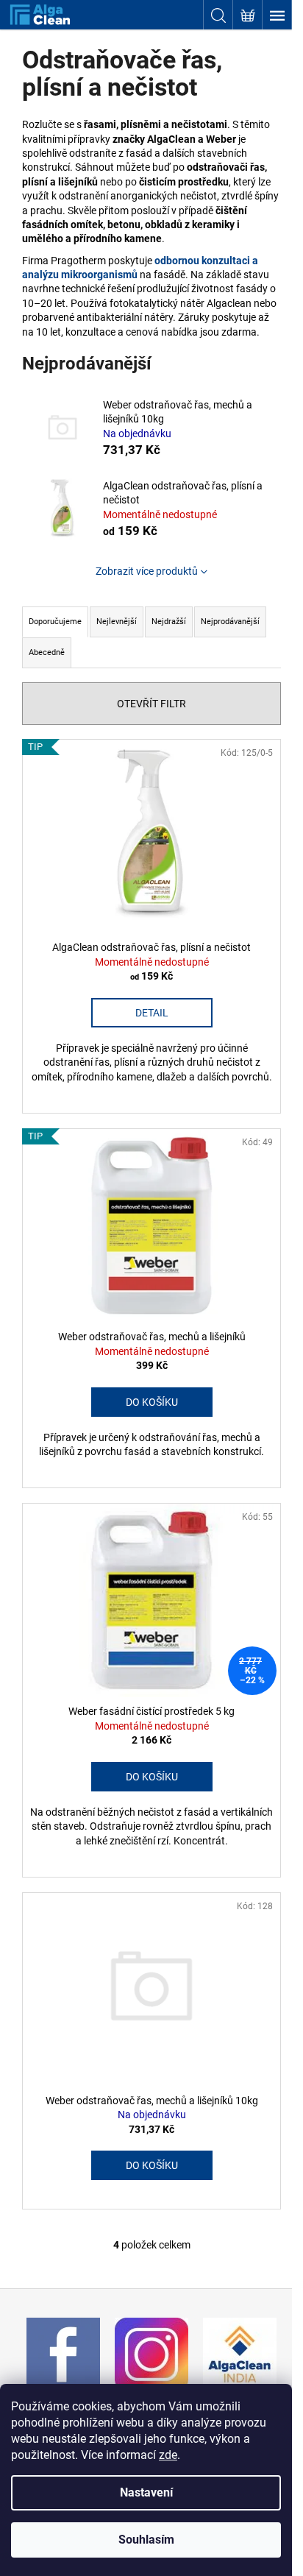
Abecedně (47, 652)
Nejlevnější (117, 622)
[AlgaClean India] (240, 2353)
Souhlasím (146, 2540)
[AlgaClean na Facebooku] (63, 2353)
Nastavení (146, 2492)
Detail (152, 1013)
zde (168, 2455)
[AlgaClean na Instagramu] (151, 2353)
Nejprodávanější (230, 622)
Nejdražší (169, 622)
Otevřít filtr (151, 704)
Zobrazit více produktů (147, 571)
